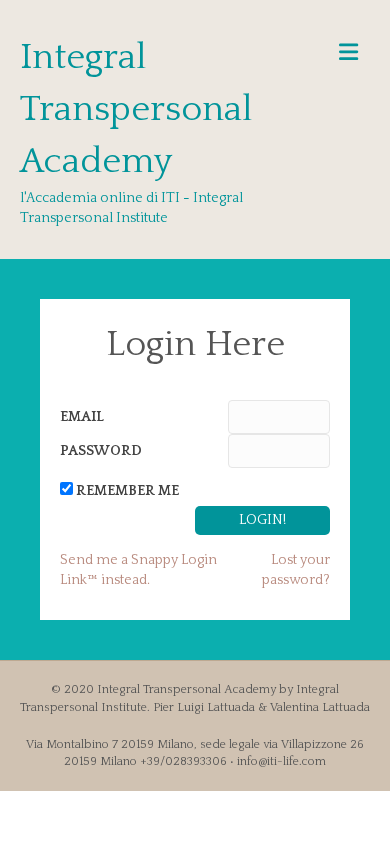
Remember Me (127, 491)
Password (101, 451)
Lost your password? (296, 570)
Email (82, 417)
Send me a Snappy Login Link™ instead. (138, 570)
